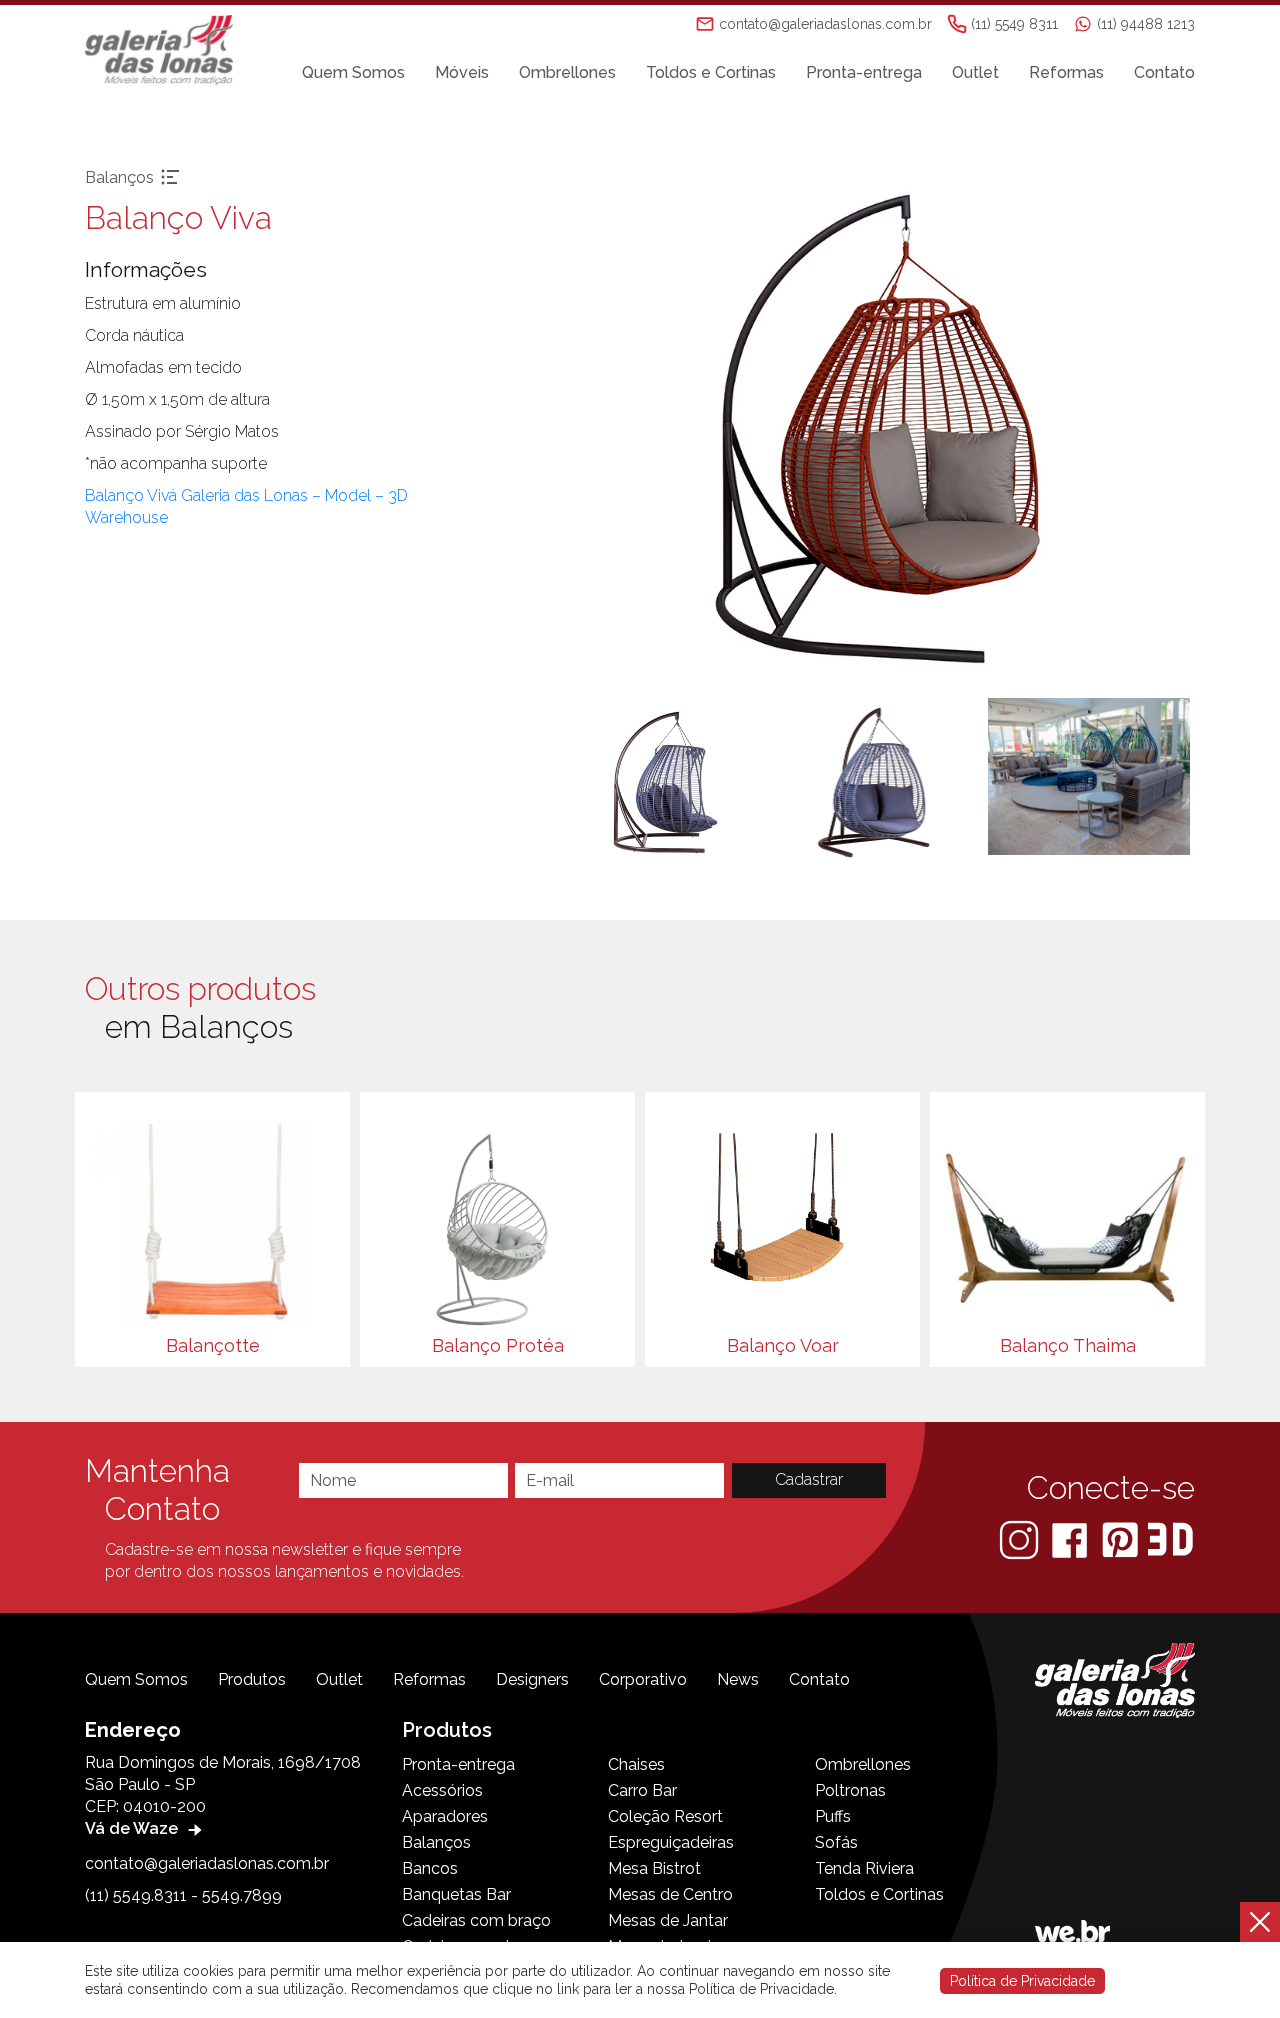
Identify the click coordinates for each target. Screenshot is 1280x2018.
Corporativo (643, 1679)
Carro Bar (642, 1790)
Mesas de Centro (670, 1894)
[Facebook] (1071, 1538)
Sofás (836, 1842)
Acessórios (442, 1790)
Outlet (975, 72)
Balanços (436, 1842)
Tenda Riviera (864, 1868)
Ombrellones (567, 72)
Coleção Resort (665, 1816)
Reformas (1066, 72)
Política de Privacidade (1022, 1981)
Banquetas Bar (456, 1894)
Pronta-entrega (864, 72)
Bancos (430, 1868)
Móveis (462, 72)
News (738, 1679)
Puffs (833, 1816)
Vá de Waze (133, 1828)
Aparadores (445, 1816)
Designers (532, 1679)
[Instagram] (1021, 1538)
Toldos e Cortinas (711, 72)
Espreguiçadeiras (671, 1842)
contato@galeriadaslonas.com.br (207, 1863)
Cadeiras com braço (476, 1920)
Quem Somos (353, 72)
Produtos (252, 1679)
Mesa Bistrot (654, 1868)
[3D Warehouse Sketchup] (1170, 1538)
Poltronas (850, 1790)
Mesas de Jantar (668, 1920)
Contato (1164, 72)
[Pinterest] (1122, 1538)
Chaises (636, 1764)
